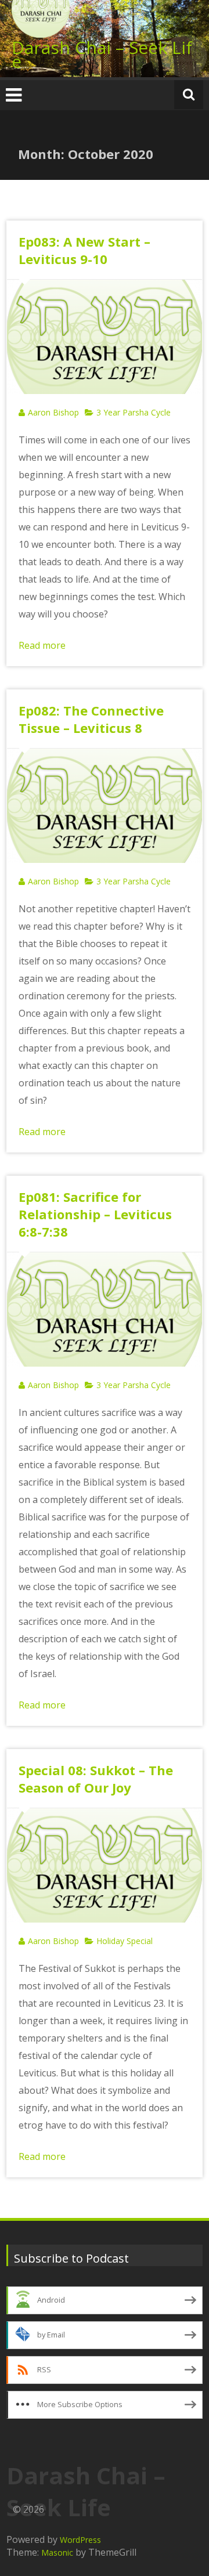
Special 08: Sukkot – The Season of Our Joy (96, 1779)
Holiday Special (125, 1941)
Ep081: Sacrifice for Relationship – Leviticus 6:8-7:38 (95, 1214)
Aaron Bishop (53, 412)
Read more (42, 645)
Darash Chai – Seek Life (102, 54)
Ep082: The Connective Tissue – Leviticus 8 (91, 719)
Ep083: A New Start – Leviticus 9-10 (84, 250)
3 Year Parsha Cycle (134, 412)
